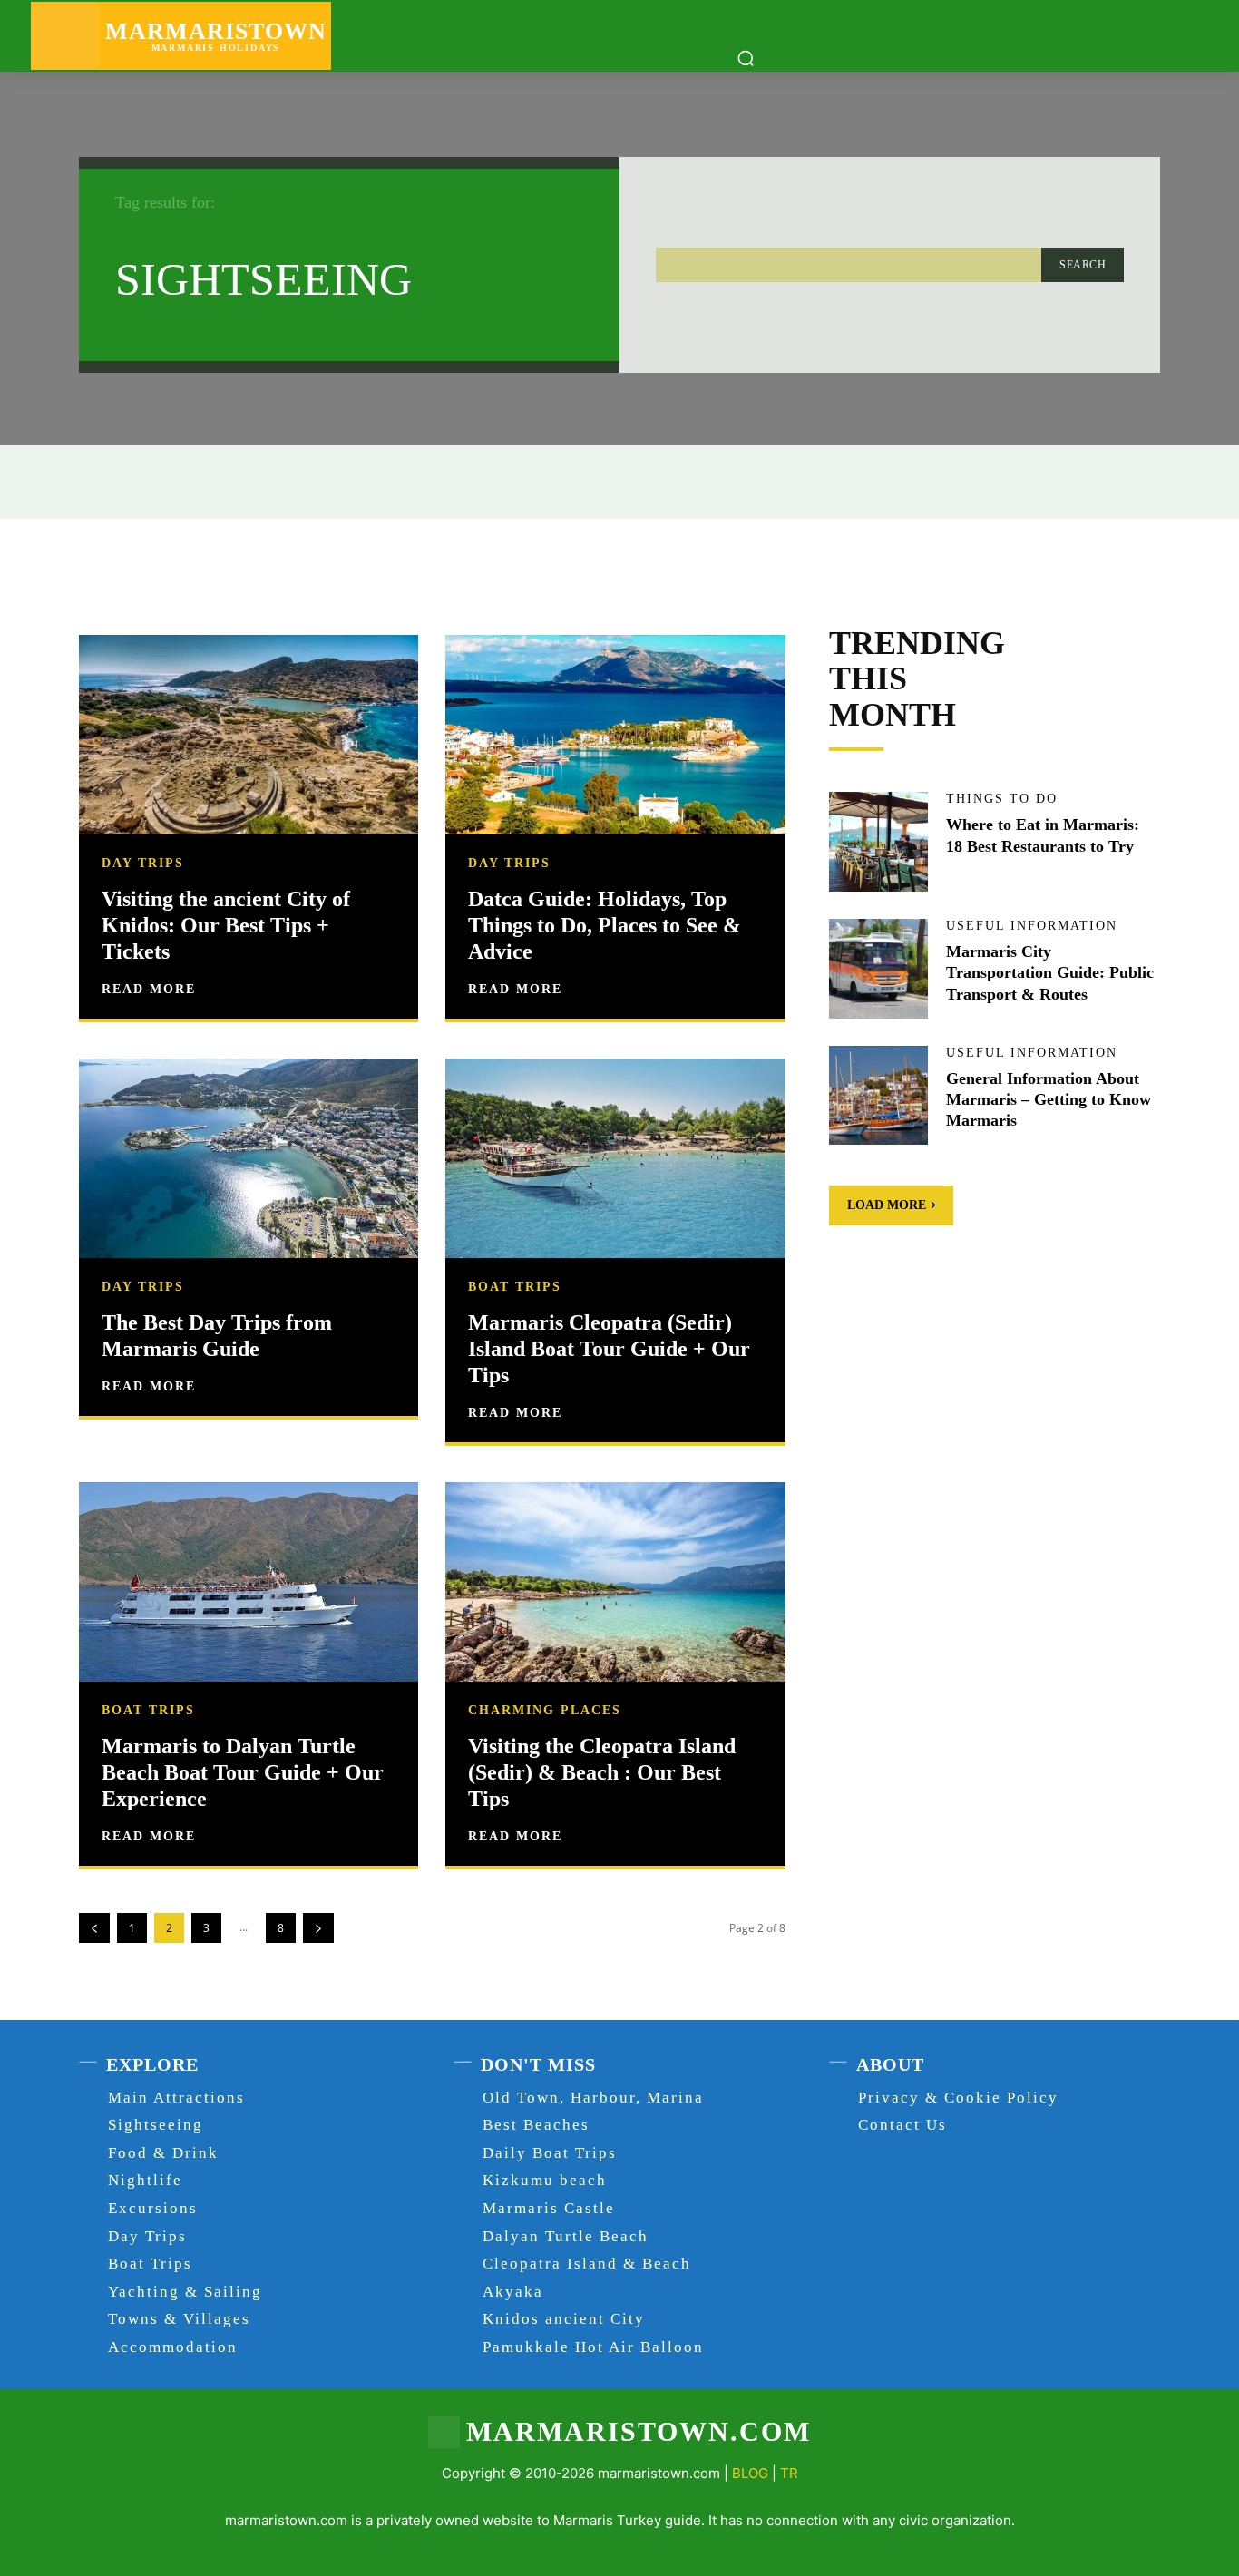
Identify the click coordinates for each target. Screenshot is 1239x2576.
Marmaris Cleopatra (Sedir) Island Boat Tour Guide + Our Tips (609, 1349)
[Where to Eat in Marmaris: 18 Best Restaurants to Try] (879, 842)
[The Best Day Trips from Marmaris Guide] (249, 1161)
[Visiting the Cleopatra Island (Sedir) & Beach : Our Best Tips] (615, 1584)
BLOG (750, 2473)
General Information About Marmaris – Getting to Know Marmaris (1049, 1100)
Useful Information (1032, 926)
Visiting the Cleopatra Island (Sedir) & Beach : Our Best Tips (602, 1772)
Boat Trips (515, 1287)
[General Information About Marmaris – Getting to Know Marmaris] (879, 1096)
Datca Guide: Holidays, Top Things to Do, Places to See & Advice (605, 925)
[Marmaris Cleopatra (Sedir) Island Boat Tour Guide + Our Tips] (615, 1161)
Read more (149, 990)
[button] (746, 58)
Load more (887, 1205)
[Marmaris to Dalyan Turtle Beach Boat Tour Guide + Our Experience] (249, 1584)
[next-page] (318, 1928)
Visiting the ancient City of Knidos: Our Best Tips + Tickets (226, 925)
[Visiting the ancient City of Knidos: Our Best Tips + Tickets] (249, 737)
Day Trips (143, 864)
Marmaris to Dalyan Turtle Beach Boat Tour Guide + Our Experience (243, 1772)
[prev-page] (94, 1928)
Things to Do (1002, 799)
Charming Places (545, 1711)
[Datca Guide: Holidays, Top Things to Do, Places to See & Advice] (615, 737)
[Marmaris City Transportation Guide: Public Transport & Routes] (879, 969)
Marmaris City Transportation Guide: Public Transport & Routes (1050, 973)
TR (789, 2473)
